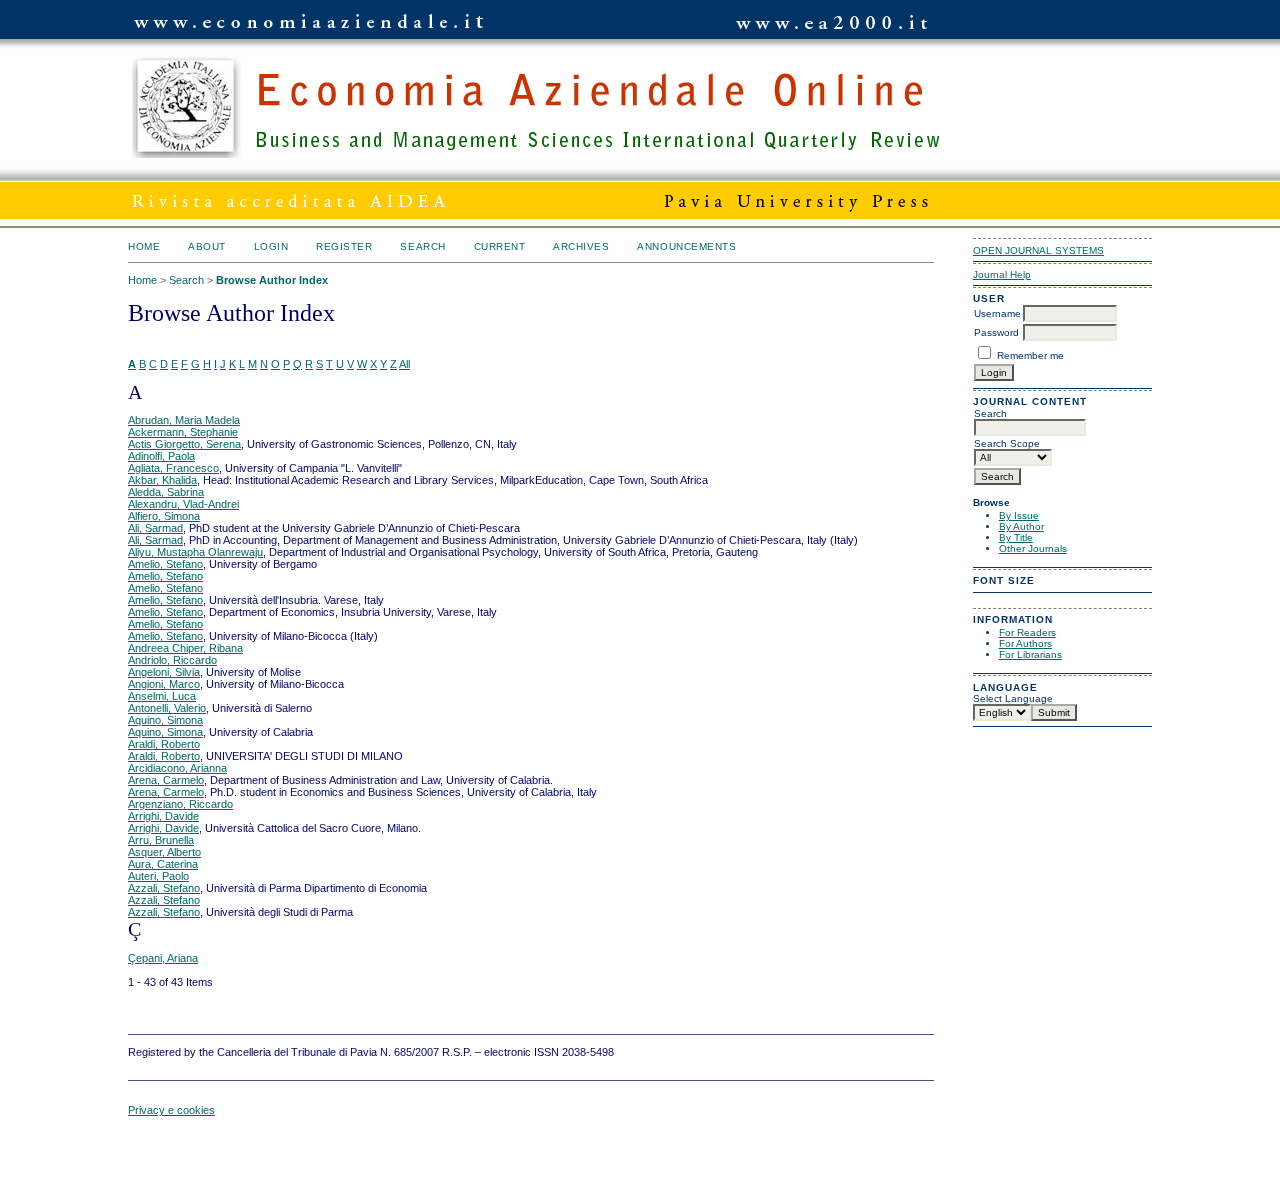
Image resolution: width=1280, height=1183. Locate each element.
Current (500, 246)
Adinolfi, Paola (161, 456)
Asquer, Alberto (164, 852)
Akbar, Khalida (162, 480)
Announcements (686, 246)
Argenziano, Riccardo (180, 804)
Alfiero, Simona (164, 516)
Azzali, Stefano (164, 888)
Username (997, 313)
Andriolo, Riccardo (172, 660)
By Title (1016, 537)
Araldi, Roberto (164, 744)
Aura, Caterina (163, 864)
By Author (1021, 526)
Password (996, 332)
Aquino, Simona (165, 720)
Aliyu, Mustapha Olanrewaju (195, 552)
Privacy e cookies (171, 1110)
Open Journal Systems (1038, 250)
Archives (581, 246)
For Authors (1025, 643)
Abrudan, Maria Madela (184, 420)
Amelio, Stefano (165, 564)
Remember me (1030, 355)
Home (144, 246)
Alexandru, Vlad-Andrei (183, 504)
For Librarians (1030, 654)
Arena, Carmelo (166, 780)
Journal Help (1002, 274)
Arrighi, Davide (163, 816)
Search (422, 246)
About (207, 246)
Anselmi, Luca (162, 696)
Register (344, 246)
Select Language (1013, 698)
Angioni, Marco (164, 684)
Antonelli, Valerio (167, 708)
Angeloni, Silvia (164, 672)
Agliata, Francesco (173, 468)
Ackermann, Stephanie (183, 432)
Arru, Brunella (161, 840)
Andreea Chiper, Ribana (185, 648)
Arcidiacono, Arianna (177, 768)
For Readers (1027, 632)
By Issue (1019, 515)
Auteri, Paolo (158, 876)
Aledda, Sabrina (166, 492)
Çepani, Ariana (163, 958)
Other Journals (1033, 548)
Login (271, 246)
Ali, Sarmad (155, 528)
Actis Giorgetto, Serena (184, 444)
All (404, 364)
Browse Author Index (272, 280)
